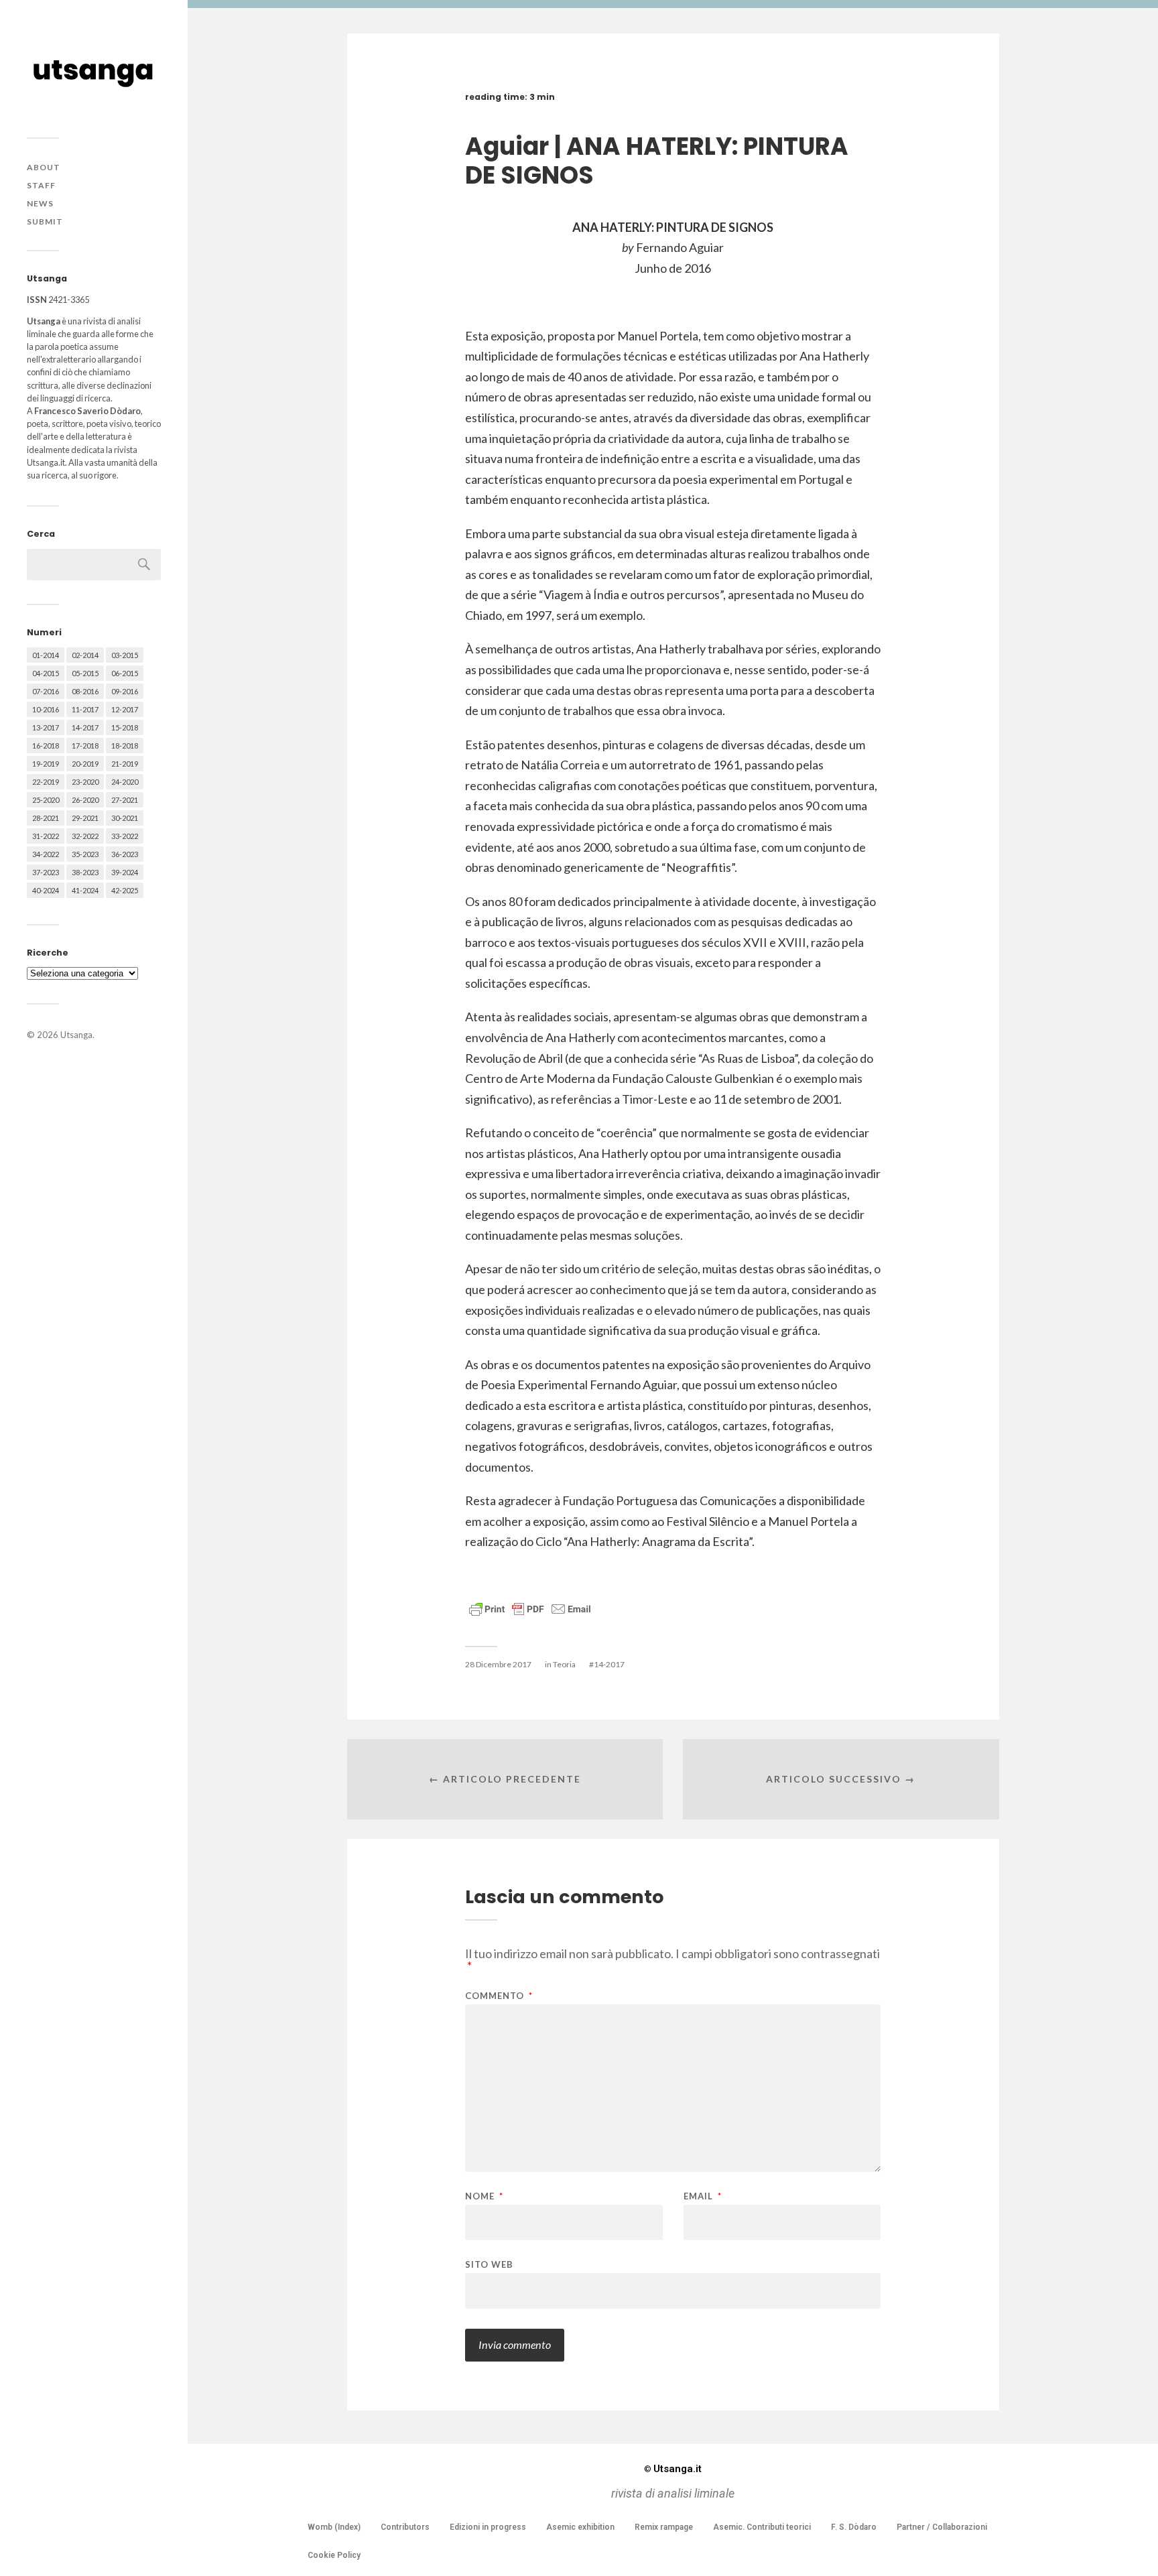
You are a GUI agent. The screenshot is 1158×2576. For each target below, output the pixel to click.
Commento (499, 1996)
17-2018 (85, 746)
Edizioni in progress (488, 2527)
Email (703, 2196)
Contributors (405, 2527)
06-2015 (125, 673)
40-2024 (46, 890)
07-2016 (46, 691)
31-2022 (46, 836)
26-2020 (85, 800)
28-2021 (46, 818)
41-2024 (85, 890)
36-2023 (125, 854)
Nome (484, 2196)
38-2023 (85, 872)
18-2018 (125, 746)
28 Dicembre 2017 (498, 1664)
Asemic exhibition (580, 2527)
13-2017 (46, 727)
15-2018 (125, 727)
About (44, 167)
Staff (41, 185)
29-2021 (85, 818)
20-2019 (85, 764)
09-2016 (125, 691)
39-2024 (125, 872)
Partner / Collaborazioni (942, 2527)
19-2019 (46, 764)
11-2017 (85, 709)
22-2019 (46, 782)
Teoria (564, 1664)
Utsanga (76, 1035)
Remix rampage (664, 2527)
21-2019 (125, 764)
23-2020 (85, 782)
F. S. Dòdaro (854, 2527)
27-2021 (125, 800)
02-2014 (85, 655)
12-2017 (125, 709)
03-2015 (125, 655)
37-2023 (46, 872)
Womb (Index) (334, 2527)
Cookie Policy (334, 2555)
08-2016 (85, 691)
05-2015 (85, 673)
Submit (45, 221)
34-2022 (46, 854)
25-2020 (46, 800)
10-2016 (46, 709)
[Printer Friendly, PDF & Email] (530, 1608)
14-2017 (85, 727)
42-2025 (125, 890)
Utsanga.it (673, 2469)
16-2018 (46, 746)
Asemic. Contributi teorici (762, 2527)
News (40, 203)
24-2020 (125, 782)
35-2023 (85, 854)
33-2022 (125, 836)
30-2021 (125, 818)
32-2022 (85, 836)
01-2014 (46, 655)
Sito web (489, 2264)
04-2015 (46, 673)
